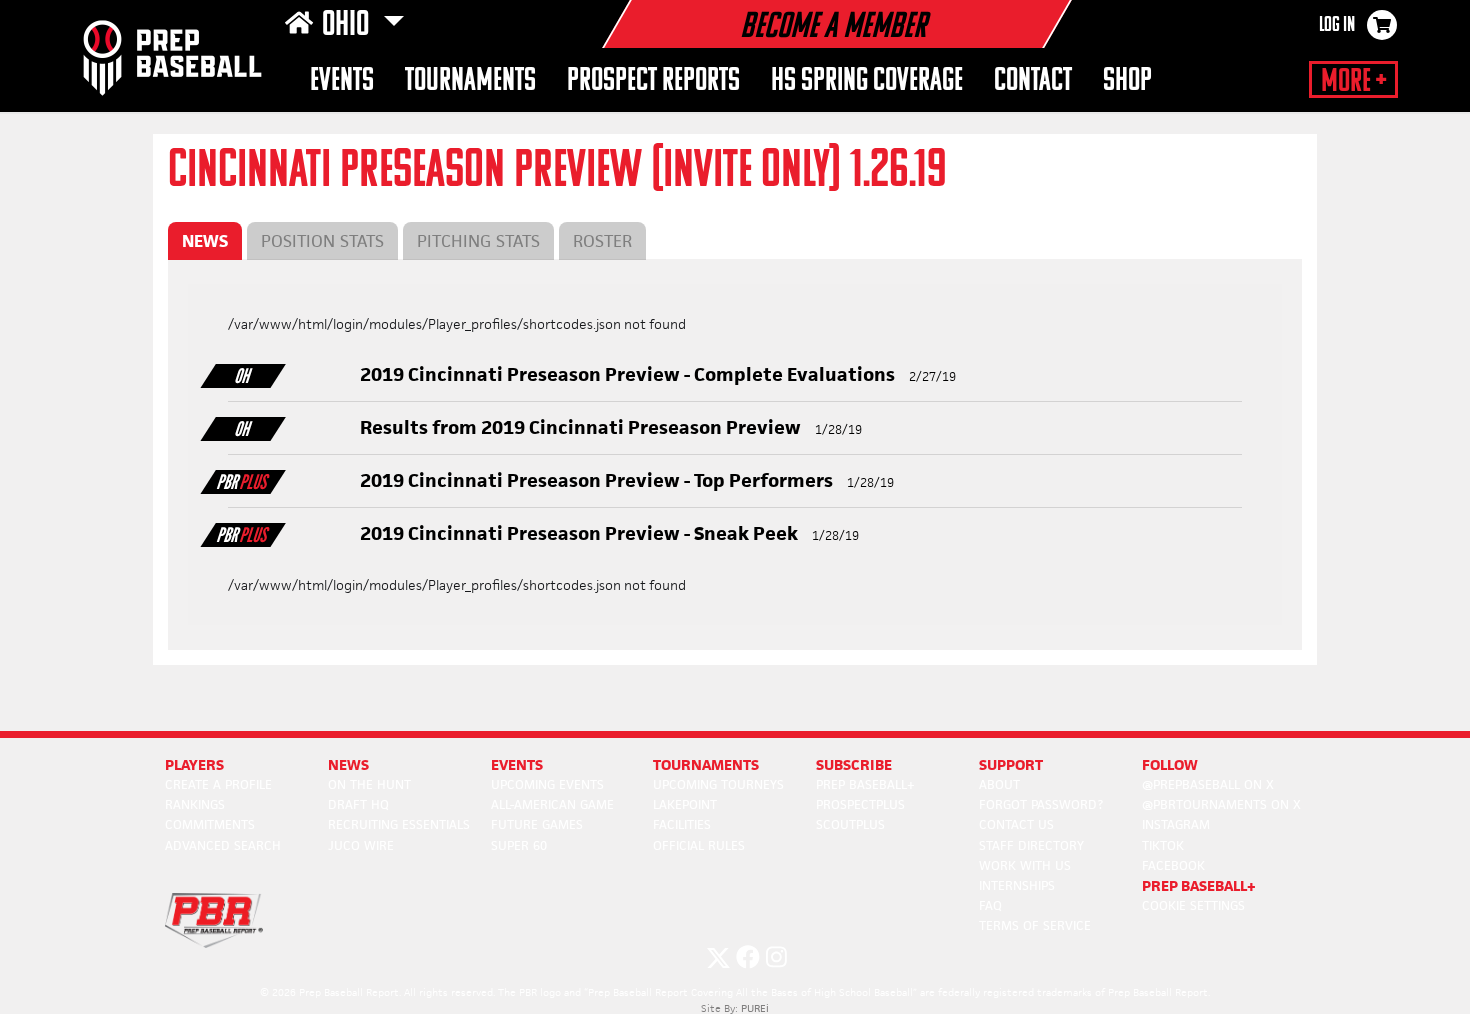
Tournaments (470, 81)
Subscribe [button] (854, 764)
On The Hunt (369, 784)
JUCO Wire (361, 845)
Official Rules (699, 845)
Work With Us (1025, 865)
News (348, 764)
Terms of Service (1035, 925)
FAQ (990, 905)
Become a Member (833, 28)
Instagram (1176, 824)
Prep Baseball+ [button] (1199, 885)
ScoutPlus (850, 824)
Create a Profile (218, 784)
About (999, 784)
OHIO (348, 26)
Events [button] (342, 81)
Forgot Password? (1041, 804)
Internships (1017, 885)
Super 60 (519, 845)
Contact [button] (1033, 81)
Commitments (210, 824)
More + (1353, 82)
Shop (1127, 81)
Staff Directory (1031, 845)
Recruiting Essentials (399, 824)
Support (1011, 764)
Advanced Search (223, 845)
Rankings (195, 804)
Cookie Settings (1193, 905)
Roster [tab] (602, 241)
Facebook (1173, 865)
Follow (1170, 764)
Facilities (682, 824)
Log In (1337, 26)
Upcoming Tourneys (718, 784)
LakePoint (685, 804)
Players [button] (194, 764)
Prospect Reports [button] (653, 81)
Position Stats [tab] (322, 241)
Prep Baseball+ (865, 784)
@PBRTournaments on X (1221, 804)
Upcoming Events (547, 784)
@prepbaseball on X (1208, 784)
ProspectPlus (860, 804)
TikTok (1163, 845)
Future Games (537, 824)
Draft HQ (358, 804)
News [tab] (205, 241)
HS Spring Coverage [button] (867, 81)
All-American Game (552, 804)
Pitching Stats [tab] (478, 241)
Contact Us (1016, 824)
